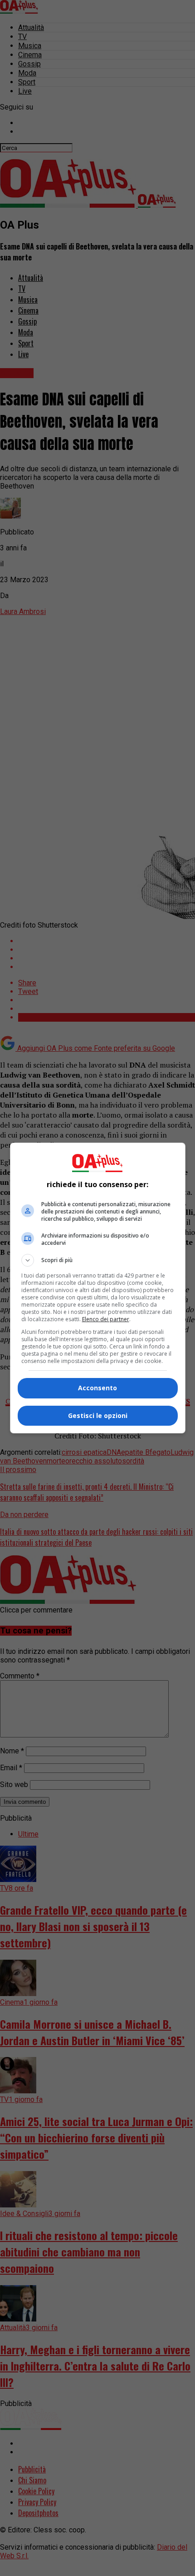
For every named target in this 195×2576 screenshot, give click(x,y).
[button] (98, 1260)
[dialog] (98, 1288)
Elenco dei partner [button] (106, 1319)
